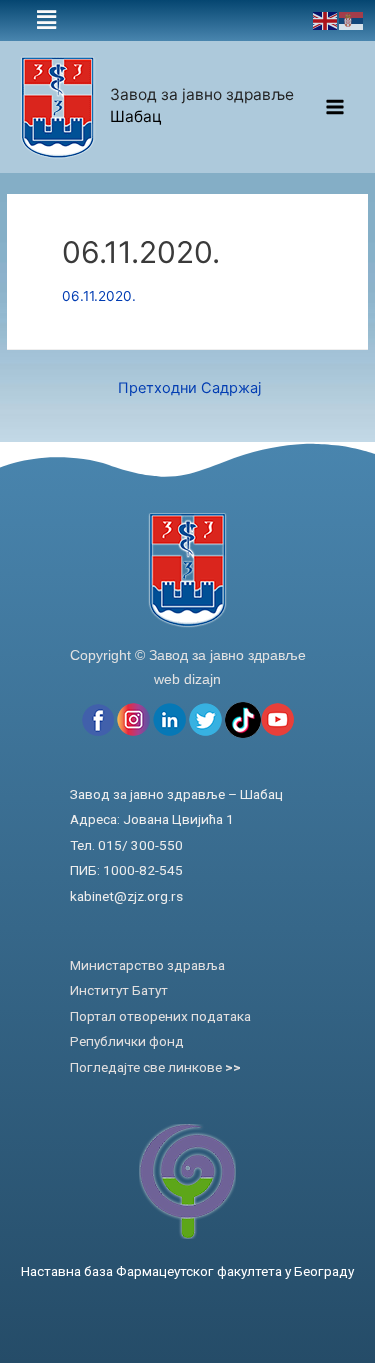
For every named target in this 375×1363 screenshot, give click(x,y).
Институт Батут (119, 990)
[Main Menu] (335, 107)
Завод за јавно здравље (202, 94)
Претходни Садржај (189, 388)
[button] (47, 20)
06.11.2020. (99, 296)
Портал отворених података (160, 1016)
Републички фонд (127, 1041)
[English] (326, 20)
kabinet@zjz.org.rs (126, 896)
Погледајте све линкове (155, 1067)
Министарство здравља (147, 965)
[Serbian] (352, 20)
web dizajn (187, 679)
